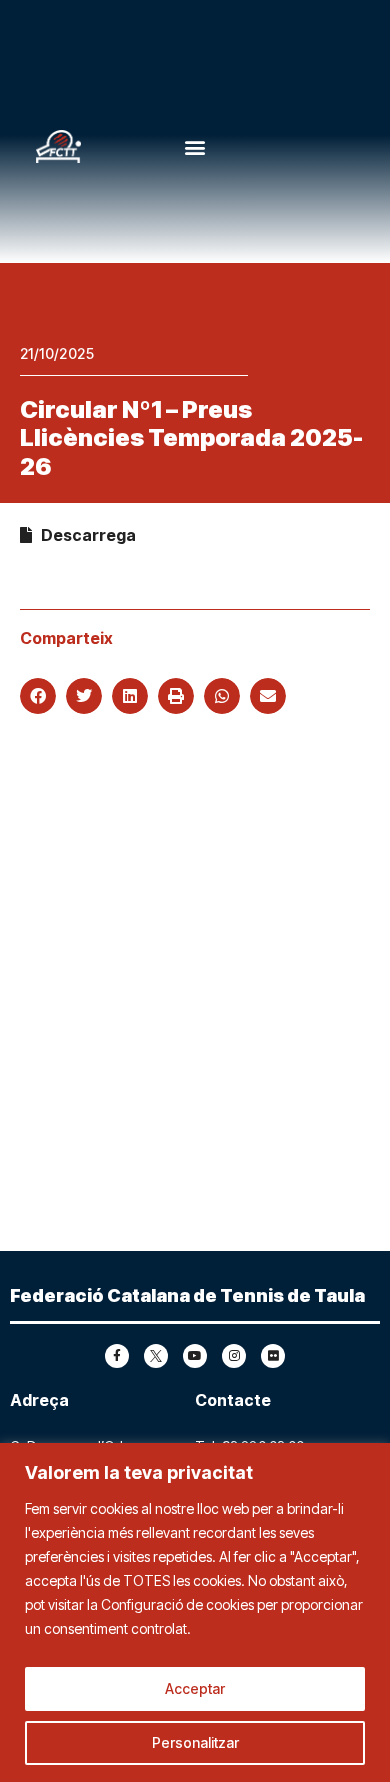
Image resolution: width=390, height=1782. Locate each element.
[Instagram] (234, 1356)
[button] (195, 146)
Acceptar (195, 1688)
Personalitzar (195, 1742)
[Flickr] (273, 1356)
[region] (195, 1612)
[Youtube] (195, 1356)
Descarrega (84, 535)
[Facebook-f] (117, 1356)
